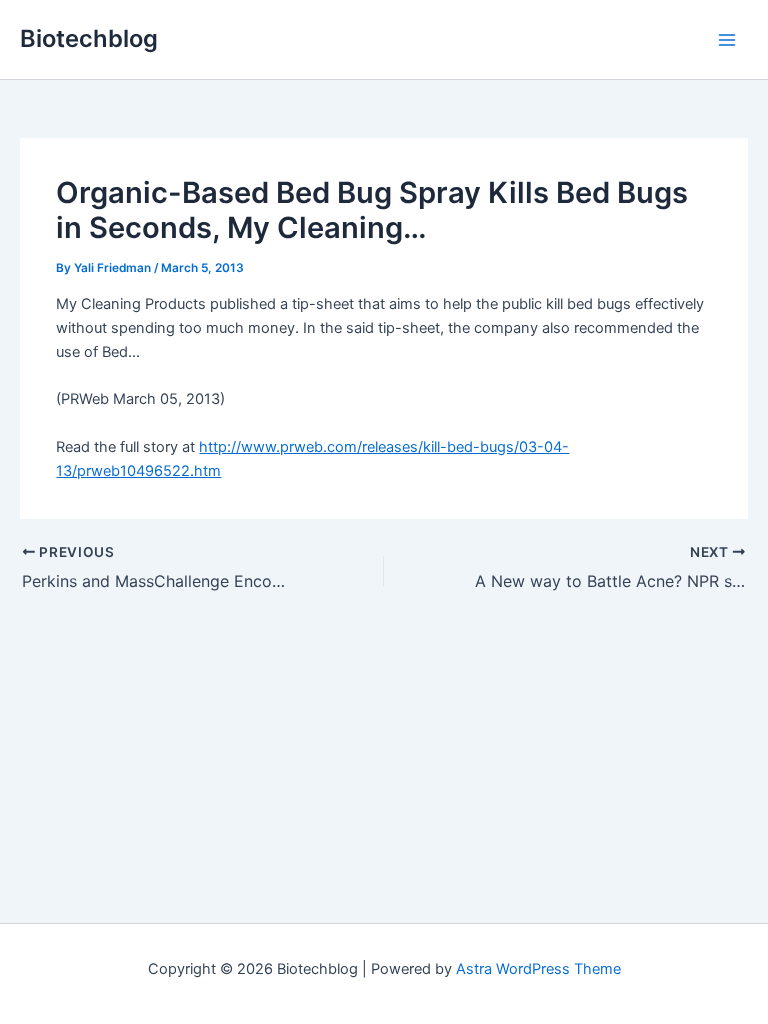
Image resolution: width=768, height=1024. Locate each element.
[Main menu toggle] (727, 40)
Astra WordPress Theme (538, 969)
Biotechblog (89, 38)
